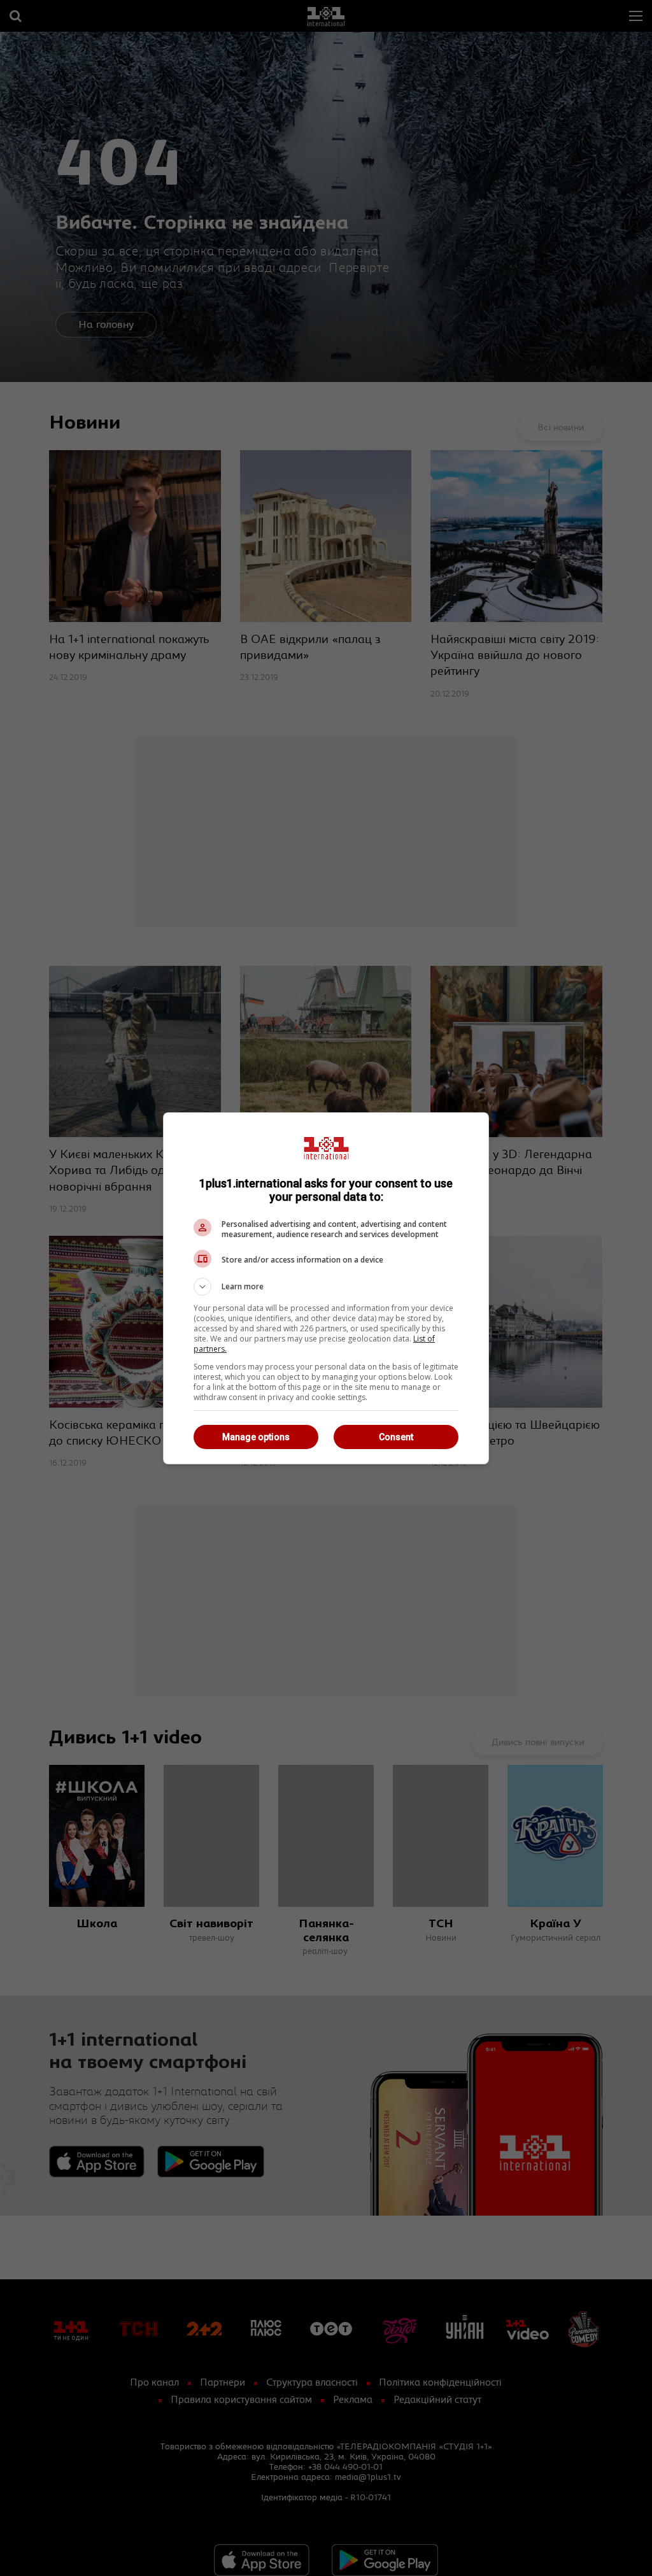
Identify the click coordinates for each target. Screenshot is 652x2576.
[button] (326, 1287)
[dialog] (326, 1288)
